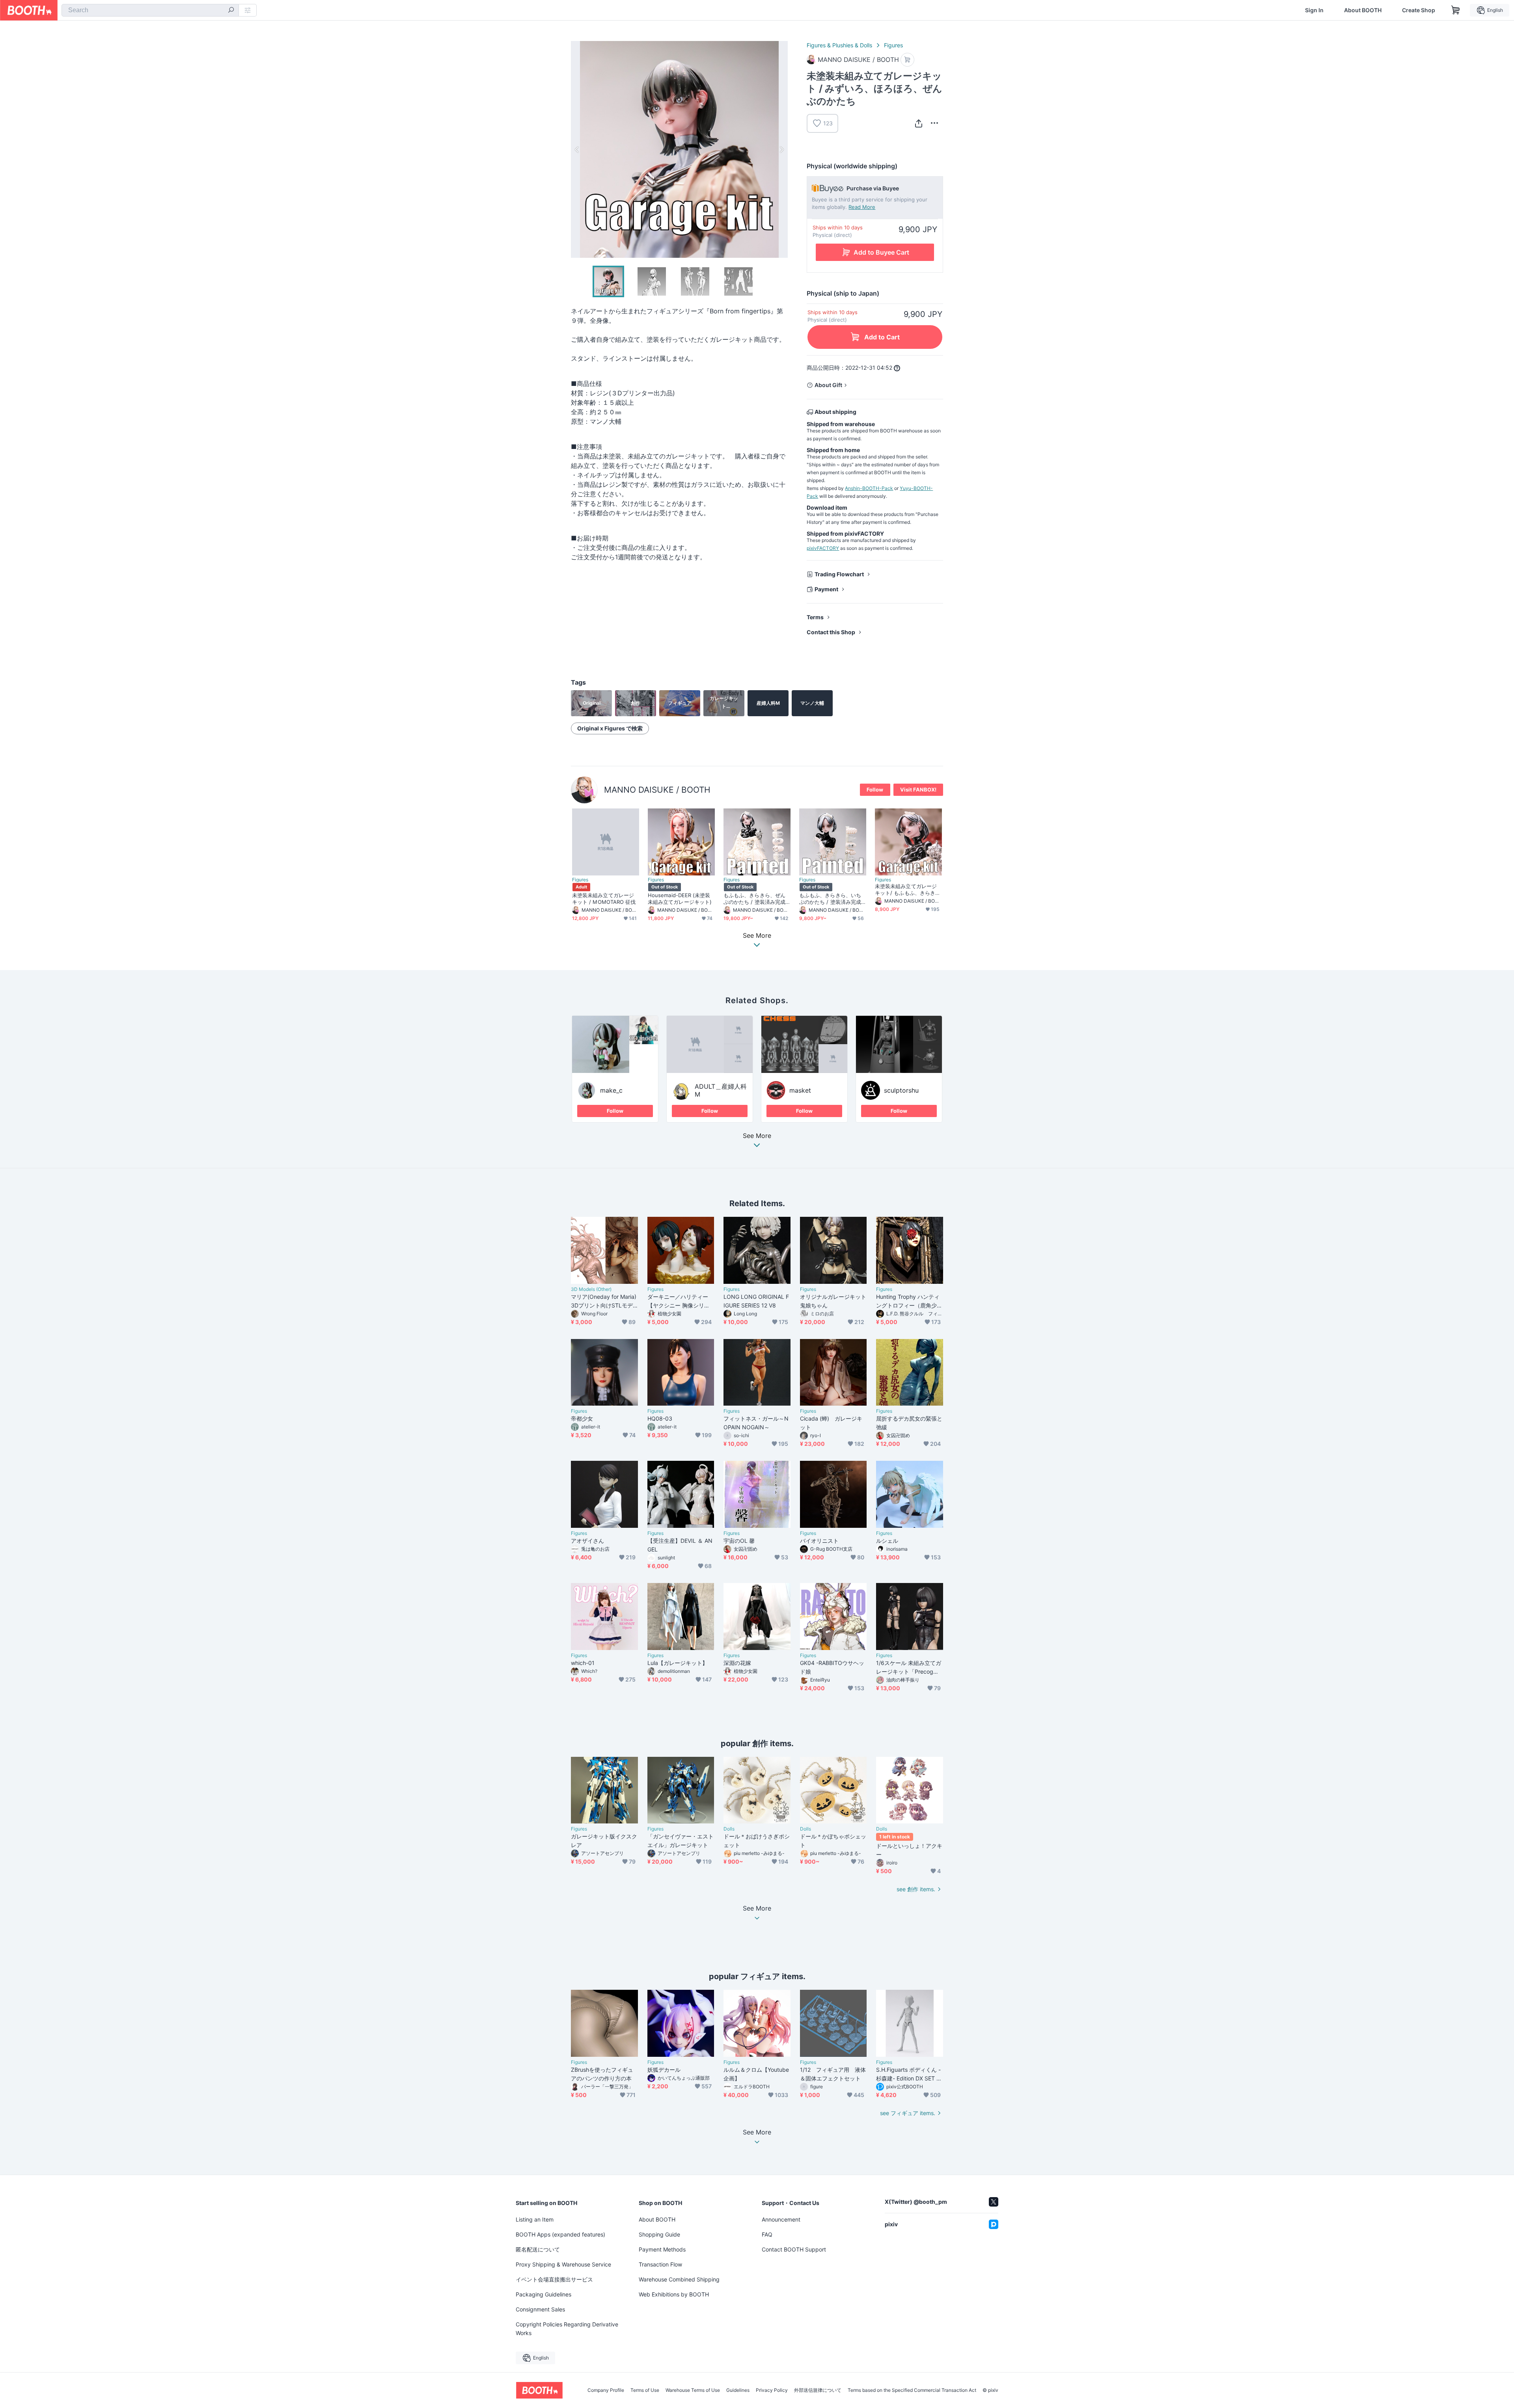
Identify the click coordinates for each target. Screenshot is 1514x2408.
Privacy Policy (772, 2390)
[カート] (907, 60)
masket (800, 1090)
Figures (893, 45)
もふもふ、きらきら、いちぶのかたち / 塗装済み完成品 (830, 899)
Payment (826, 589)
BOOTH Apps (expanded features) (560, 2234)
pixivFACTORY (823, 548)
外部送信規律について (818, 2390)
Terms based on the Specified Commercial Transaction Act (912, 2390)
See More (757, 1136)
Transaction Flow (660, 2264)
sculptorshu (901, 1090)
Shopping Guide (659, 2234)
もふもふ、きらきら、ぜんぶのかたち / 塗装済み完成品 (754, 899)
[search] (231, 11)
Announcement (781, 2219)
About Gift (828, 385)
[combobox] (150, 10)
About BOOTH (1363, 10)
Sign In (1314, 10)
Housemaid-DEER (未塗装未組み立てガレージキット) (680, 899)
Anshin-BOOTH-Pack (869, 488)
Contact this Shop (831, 632)
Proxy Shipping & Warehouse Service (563, 2264)
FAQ (767, 2234)
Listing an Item (535, 2219)
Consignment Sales (540, 2309)
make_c (611, 1090)
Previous (577, 149)
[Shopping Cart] (1456, 10)
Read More (862, 207)
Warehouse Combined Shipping (679, 2279)
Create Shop (1419, 10)
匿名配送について (538, 2249)
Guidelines (738, 2390)
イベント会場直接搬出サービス (554, 2279)
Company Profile (606, 2390)
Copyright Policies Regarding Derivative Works (567, 2329)
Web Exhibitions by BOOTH (674, 2294)
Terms (815, 617)
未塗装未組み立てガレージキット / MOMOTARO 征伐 (604, 899)
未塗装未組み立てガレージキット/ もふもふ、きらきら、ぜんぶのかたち (906, 890)
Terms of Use (645, 2390)
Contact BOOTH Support (794, 2249)
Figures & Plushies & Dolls (839, 45)
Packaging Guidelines (544, 2294)
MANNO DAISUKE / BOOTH (657, 790)
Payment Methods (662, 2249)
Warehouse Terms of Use (693, 2390)
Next (781, 149)
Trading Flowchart (839, 574)
